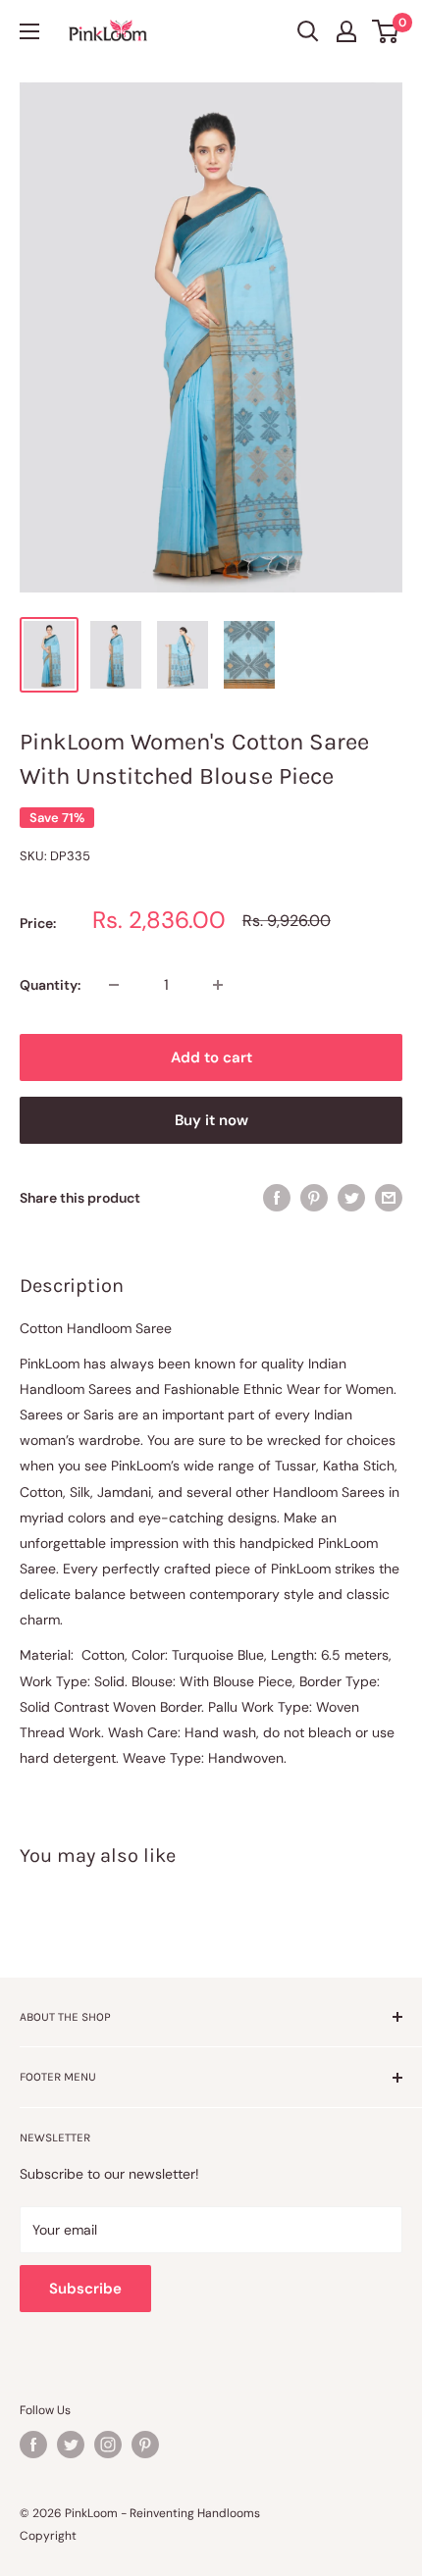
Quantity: (50, 985)
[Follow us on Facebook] (33, 2445)
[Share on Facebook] (277, 1197)
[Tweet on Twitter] (351, 1197)
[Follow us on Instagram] (108, 2445)
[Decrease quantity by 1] (114, 985)
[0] (386, 31)
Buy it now (211, 1120)
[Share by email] (389, 1197)
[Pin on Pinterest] (314, 1197)
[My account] (346, 31)
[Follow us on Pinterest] (145, 2445)
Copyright (48, 2536)
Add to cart (211, 1057)
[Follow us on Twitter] (71, 2445)
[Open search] (308, 31)
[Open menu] (29, 31)
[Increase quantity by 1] (218, 985)
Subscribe (85, 2289)
